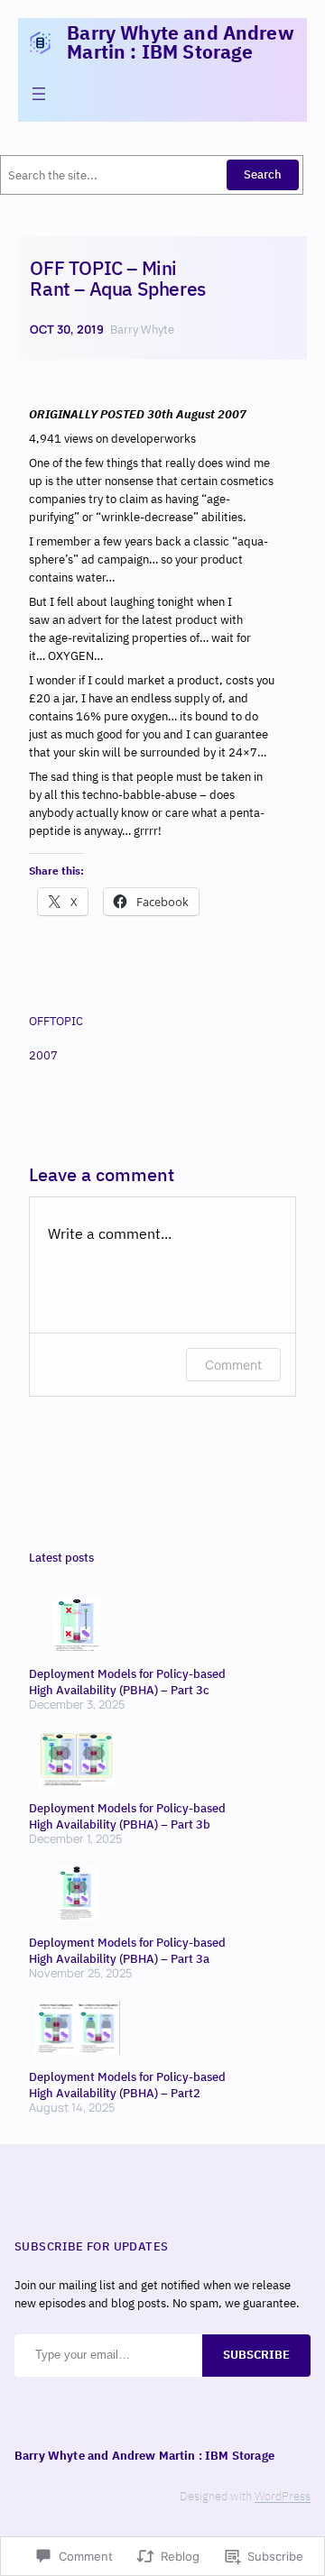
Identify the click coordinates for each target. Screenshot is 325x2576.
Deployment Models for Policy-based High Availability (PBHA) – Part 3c (127, 1682)
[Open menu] (39, 94)
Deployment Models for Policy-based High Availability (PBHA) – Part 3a (127, 1951)
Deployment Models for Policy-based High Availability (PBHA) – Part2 (127, 2085)
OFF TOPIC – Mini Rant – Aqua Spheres (117, 279)
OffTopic (56, 1021)
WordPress (283, 2496)
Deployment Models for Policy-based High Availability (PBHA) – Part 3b (127, 1816)
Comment (233, 1365)
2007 (43, 1055)
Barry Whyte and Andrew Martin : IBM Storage (181, 42)
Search (263, 174)
